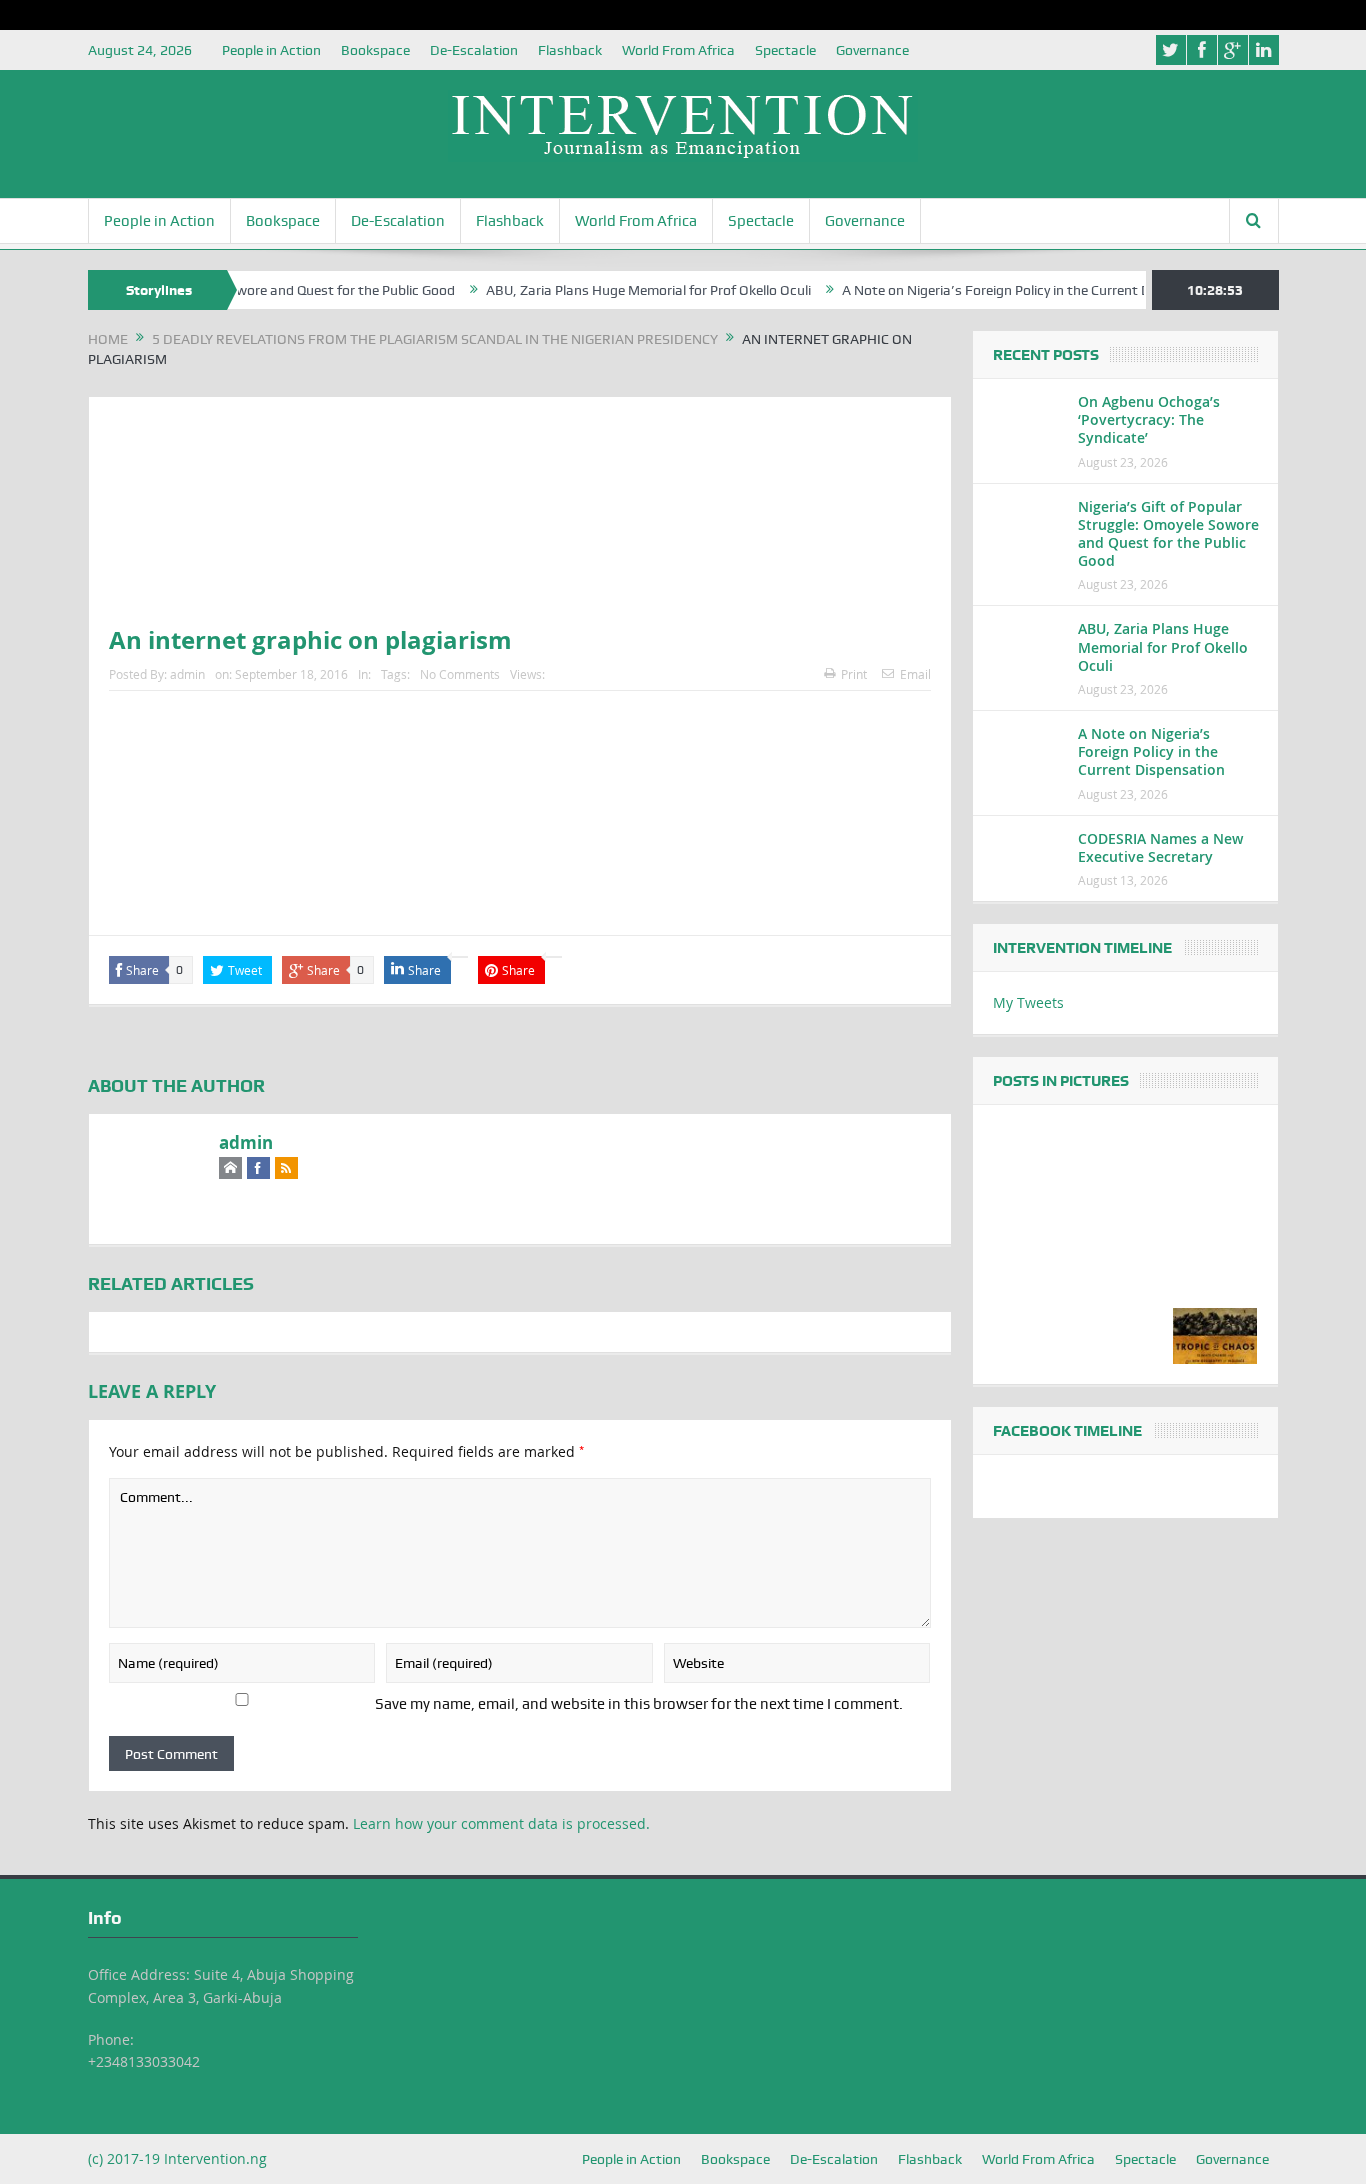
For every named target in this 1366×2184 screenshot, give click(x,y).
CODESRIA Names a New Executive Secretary (1160, 847)
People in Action (271, 50)
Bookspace (375, 50)
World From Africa (678, 50)
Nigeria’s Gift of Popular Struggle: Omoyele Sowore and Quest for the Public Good (1168, 534)
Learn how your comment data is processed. (501, 1823)
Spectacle (785, 50)
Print (854, 674)
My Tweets (1028, 1002)
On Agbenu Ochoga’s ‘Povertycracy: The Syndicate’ (1149, 419)
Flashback (570, 50)
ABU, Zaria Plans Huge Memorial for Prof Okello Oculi (613, 290)
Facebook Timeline (1067, 1431)
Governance (872, 50)
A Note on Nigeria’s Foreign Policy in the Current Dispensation (998, 290)
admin (187, 674)
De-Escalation (474, 50)
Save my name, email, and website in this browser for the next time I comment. (639, 1704)
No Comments (460, 674)
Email (915, 674)
